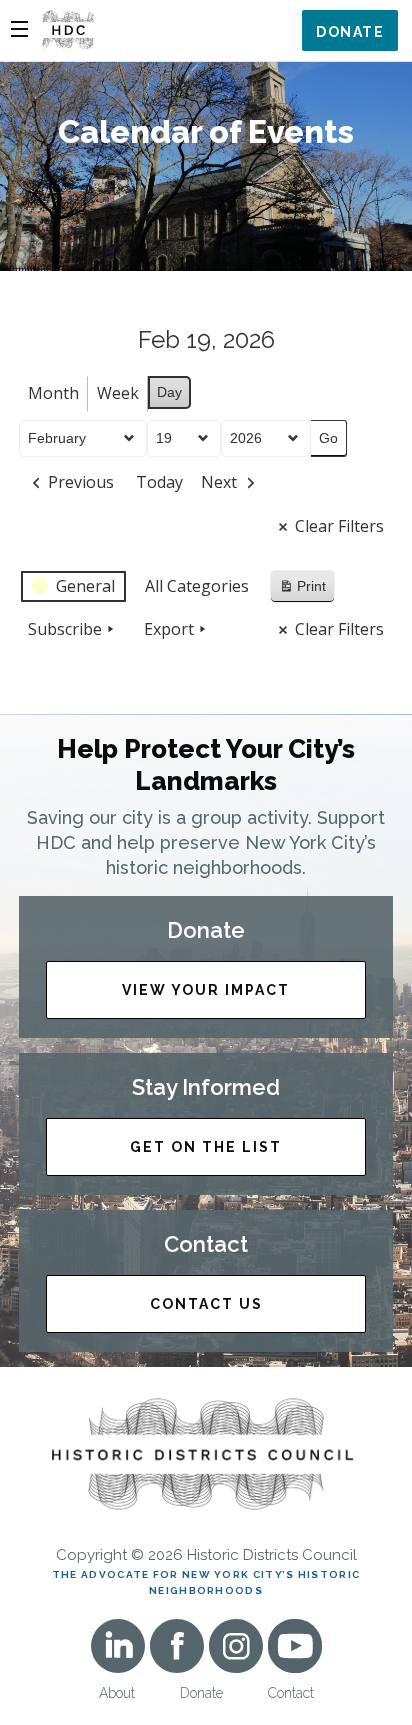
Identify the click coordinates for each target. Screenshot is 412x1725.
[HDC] (68, 28)
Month (53, 393)
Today (159, 482)
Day (169, 392)
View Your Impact (206, 990)
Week (118, 393)
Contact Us (206, 1304)
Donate (350, 32)
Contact (291, 1693)
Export (169, 629)
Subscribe (65, 629)
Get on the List (206, 1147)
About (117, 1693)
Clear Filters (339, 526)
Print (302, 590)
